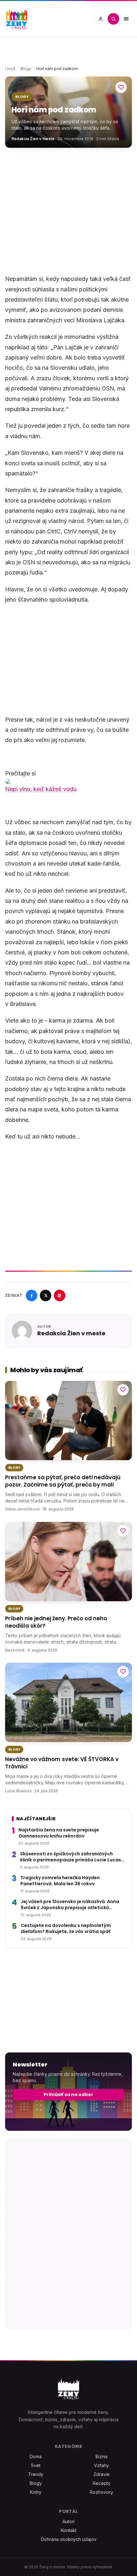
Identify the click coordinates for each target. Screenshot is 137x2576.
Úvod (10, 69)
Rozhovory (101, 2492)
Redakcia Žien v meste (33, 139)
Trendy (36, 2474)
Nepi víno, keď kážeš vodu (41, 789)
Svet (36, 2465)
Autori (68, 2521)
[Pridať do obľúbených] (121, 87)
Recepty (102, 2483)
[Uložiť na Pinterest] (60, 1295)
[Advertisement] (68, 203)
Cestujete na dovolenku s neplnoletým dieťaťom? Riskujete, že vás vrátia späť (66, 1929)
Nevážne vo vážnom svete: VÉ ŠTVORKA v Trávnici (62, 1763)
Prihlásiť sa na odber (68, 2094)
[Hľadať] (113, 19)
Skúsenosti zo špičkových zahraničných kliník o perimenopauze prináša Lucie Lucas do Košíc (71, 1857)
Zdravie (101, 2474)
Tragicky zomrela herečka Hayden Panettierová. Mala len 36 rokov (60, 1881)
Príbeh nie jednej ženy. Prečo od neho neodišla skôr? (56, 1622)
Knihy (36, 2492)
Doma (36, 2456)
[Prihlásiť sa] (101, 19)
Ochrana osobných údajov (69, 2539)
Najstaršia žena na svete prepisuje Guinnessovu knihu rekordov (59, 1833)
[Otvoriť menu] (126, 19)
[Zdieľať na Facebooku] (32, 1295)
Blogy (26, 69)
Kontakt (69, 2530)
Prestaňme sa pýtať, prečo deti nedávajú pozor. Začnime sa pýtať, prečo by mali (63, 1481)
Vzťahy (101, 2465)
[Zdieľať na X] (46, 1295)
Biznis (102, 2456)
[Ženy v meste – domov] (17, 19)
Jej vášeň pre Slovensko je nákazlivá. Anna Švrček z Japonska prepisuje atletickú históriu (70, 1905)
